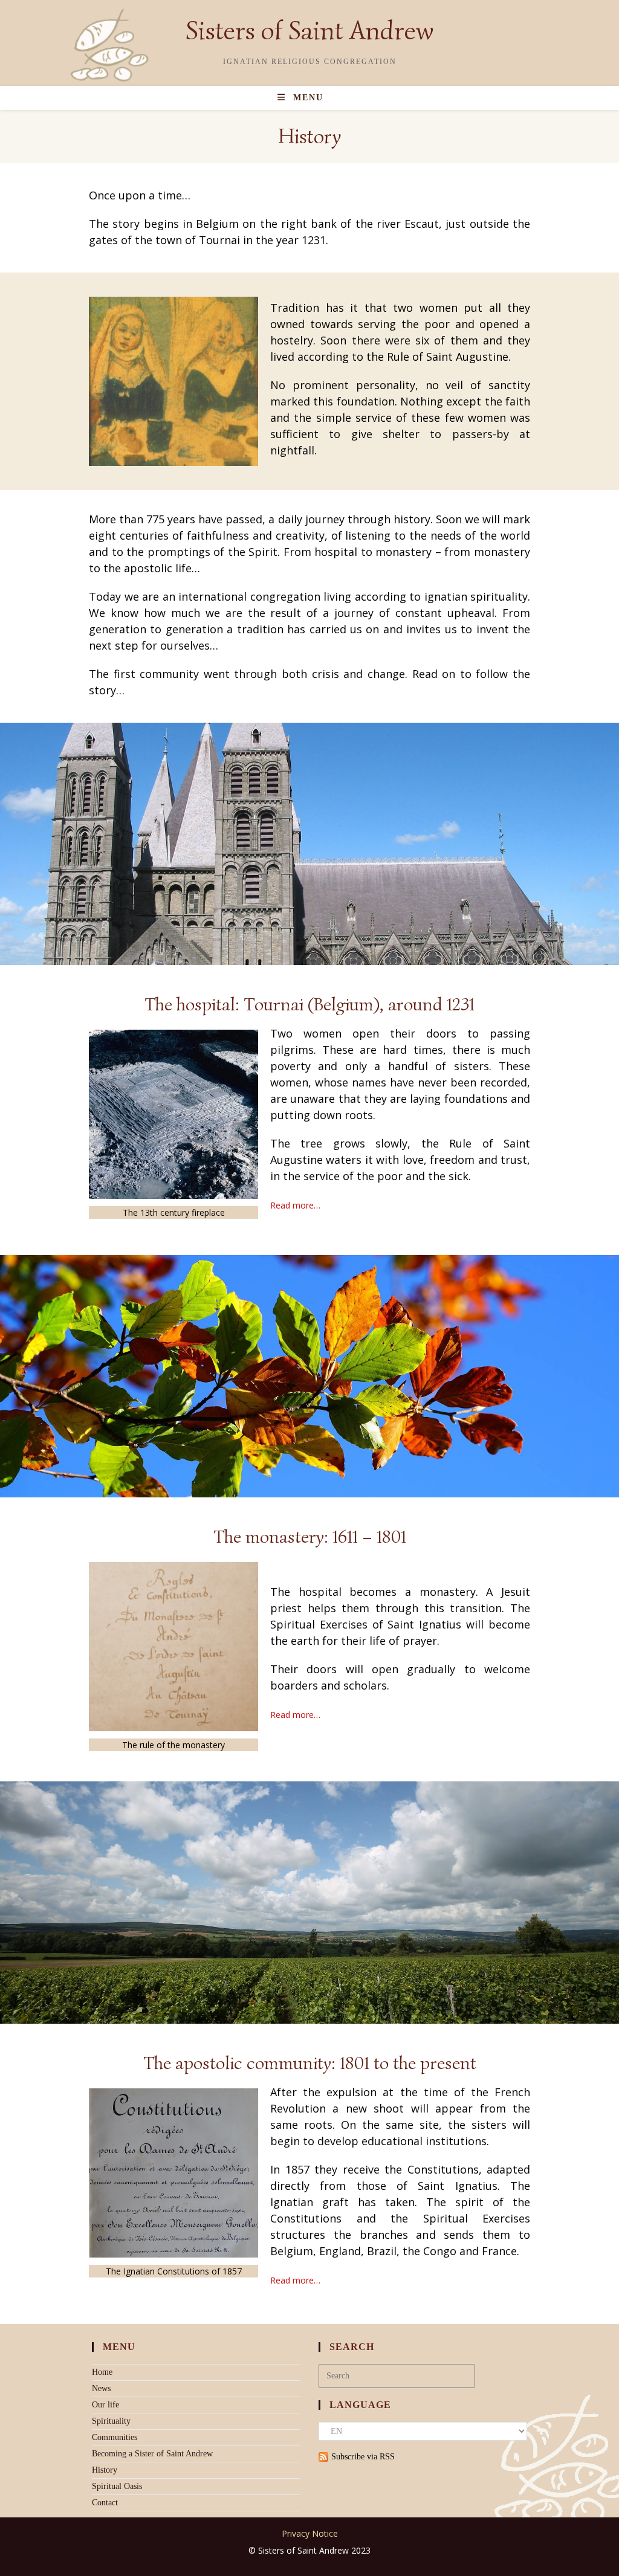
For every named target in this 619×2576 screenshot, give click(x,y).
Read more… (295, 1205)
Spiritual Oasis (117, 2486)
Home (102, 2372)
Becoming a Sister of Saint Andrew (152, 2454)
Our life (105, 2405)
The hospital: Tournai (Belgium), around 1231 (309, 1004)
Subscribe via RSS (363, 2457)
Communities (115, 2437)
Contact (105, 2503)
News (101, 2388)
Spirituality (111, 2421)
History (105, 2470)
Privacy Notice (310, 2533)
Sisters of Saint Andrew (309, 31)
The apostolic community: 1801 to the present (310, 2063)
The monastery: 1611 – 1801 (310, 1537)
